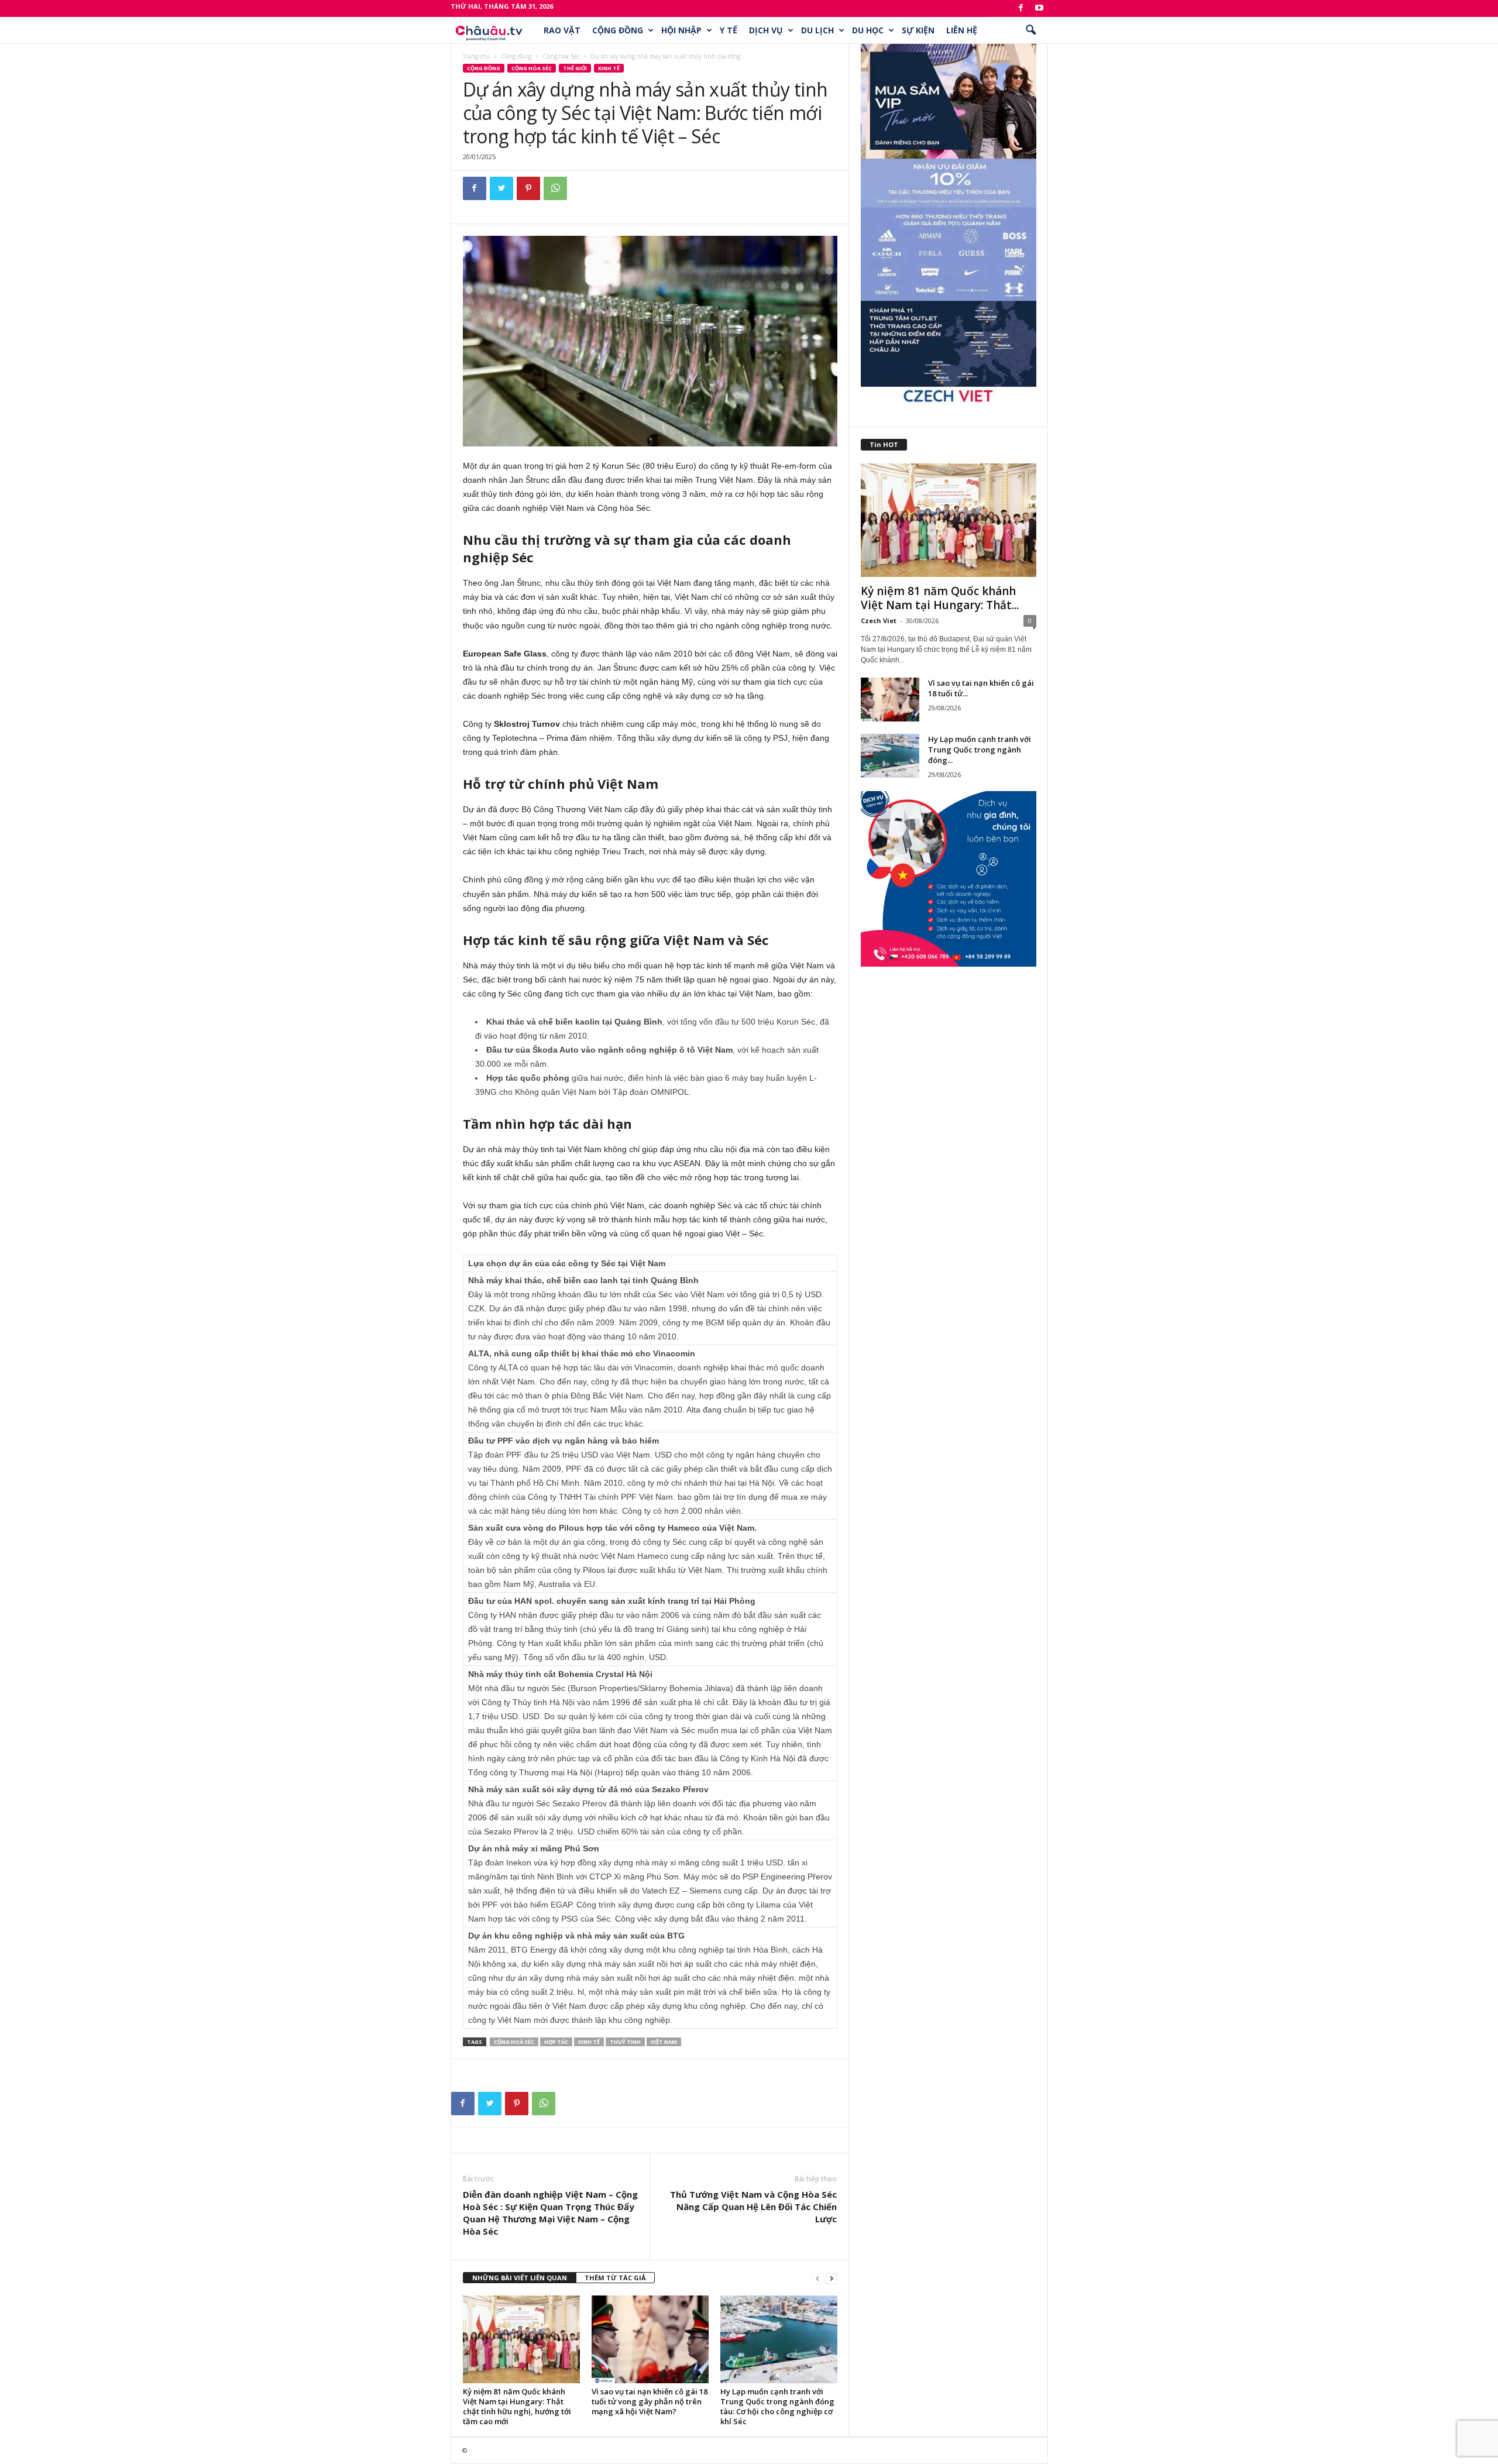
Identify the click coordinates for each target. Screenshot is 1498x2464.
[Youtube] (1039, 8)
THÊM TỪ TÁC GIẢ (615, 2278)
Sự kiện (918, 30)
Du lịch (817, 30)
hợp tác (556, 2042)
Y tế (729, 30)
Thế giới (575, 68)
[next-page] (832, 2278)
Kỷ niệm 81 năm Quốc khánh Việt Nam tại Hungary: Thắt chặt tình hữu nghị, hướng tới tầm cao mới (517, 2406)
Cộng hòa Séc (561, 56)
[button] (1030, 30)
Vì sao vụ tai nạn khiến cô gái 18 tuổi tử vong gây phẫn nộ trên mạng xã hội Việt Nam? (650, 2401)
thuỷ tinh (625, 2042)
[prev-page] (817, 2278)
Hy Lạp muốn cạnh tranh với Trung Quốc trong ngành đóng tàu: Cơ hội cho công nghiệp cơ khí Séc (777, 2406)
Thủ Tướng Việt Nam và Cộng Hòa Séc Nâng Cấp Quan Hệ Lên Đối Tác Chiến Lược (753, 2207)
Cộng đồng (618, 30)
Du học (868, 30)
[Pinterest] (528, 188)
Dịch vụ (766, 30)
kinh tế (589, 2042)
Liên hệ (962, 30)
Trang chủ (476, 56)
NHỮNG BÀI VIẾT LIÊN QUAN (520, 2278)
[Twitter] (501, 188)
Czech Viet (879, 621)
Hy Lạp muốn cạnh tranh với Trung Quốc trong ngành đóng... (980, 750)
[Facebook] (1021, 8)
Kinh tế (609, 68)
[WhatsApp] (555, 188)
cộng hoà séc (514, 2042)
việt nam (664, 2042)
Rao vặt (562, 30)
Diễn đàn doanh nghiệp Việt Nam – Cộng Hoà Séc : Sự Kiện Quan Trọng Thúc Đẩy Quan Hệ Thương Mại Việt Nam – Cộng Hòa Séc (550, 2213)
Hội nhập (681, 30)
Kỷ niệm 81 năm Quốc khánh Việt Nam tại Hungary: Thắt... (940, 598)
